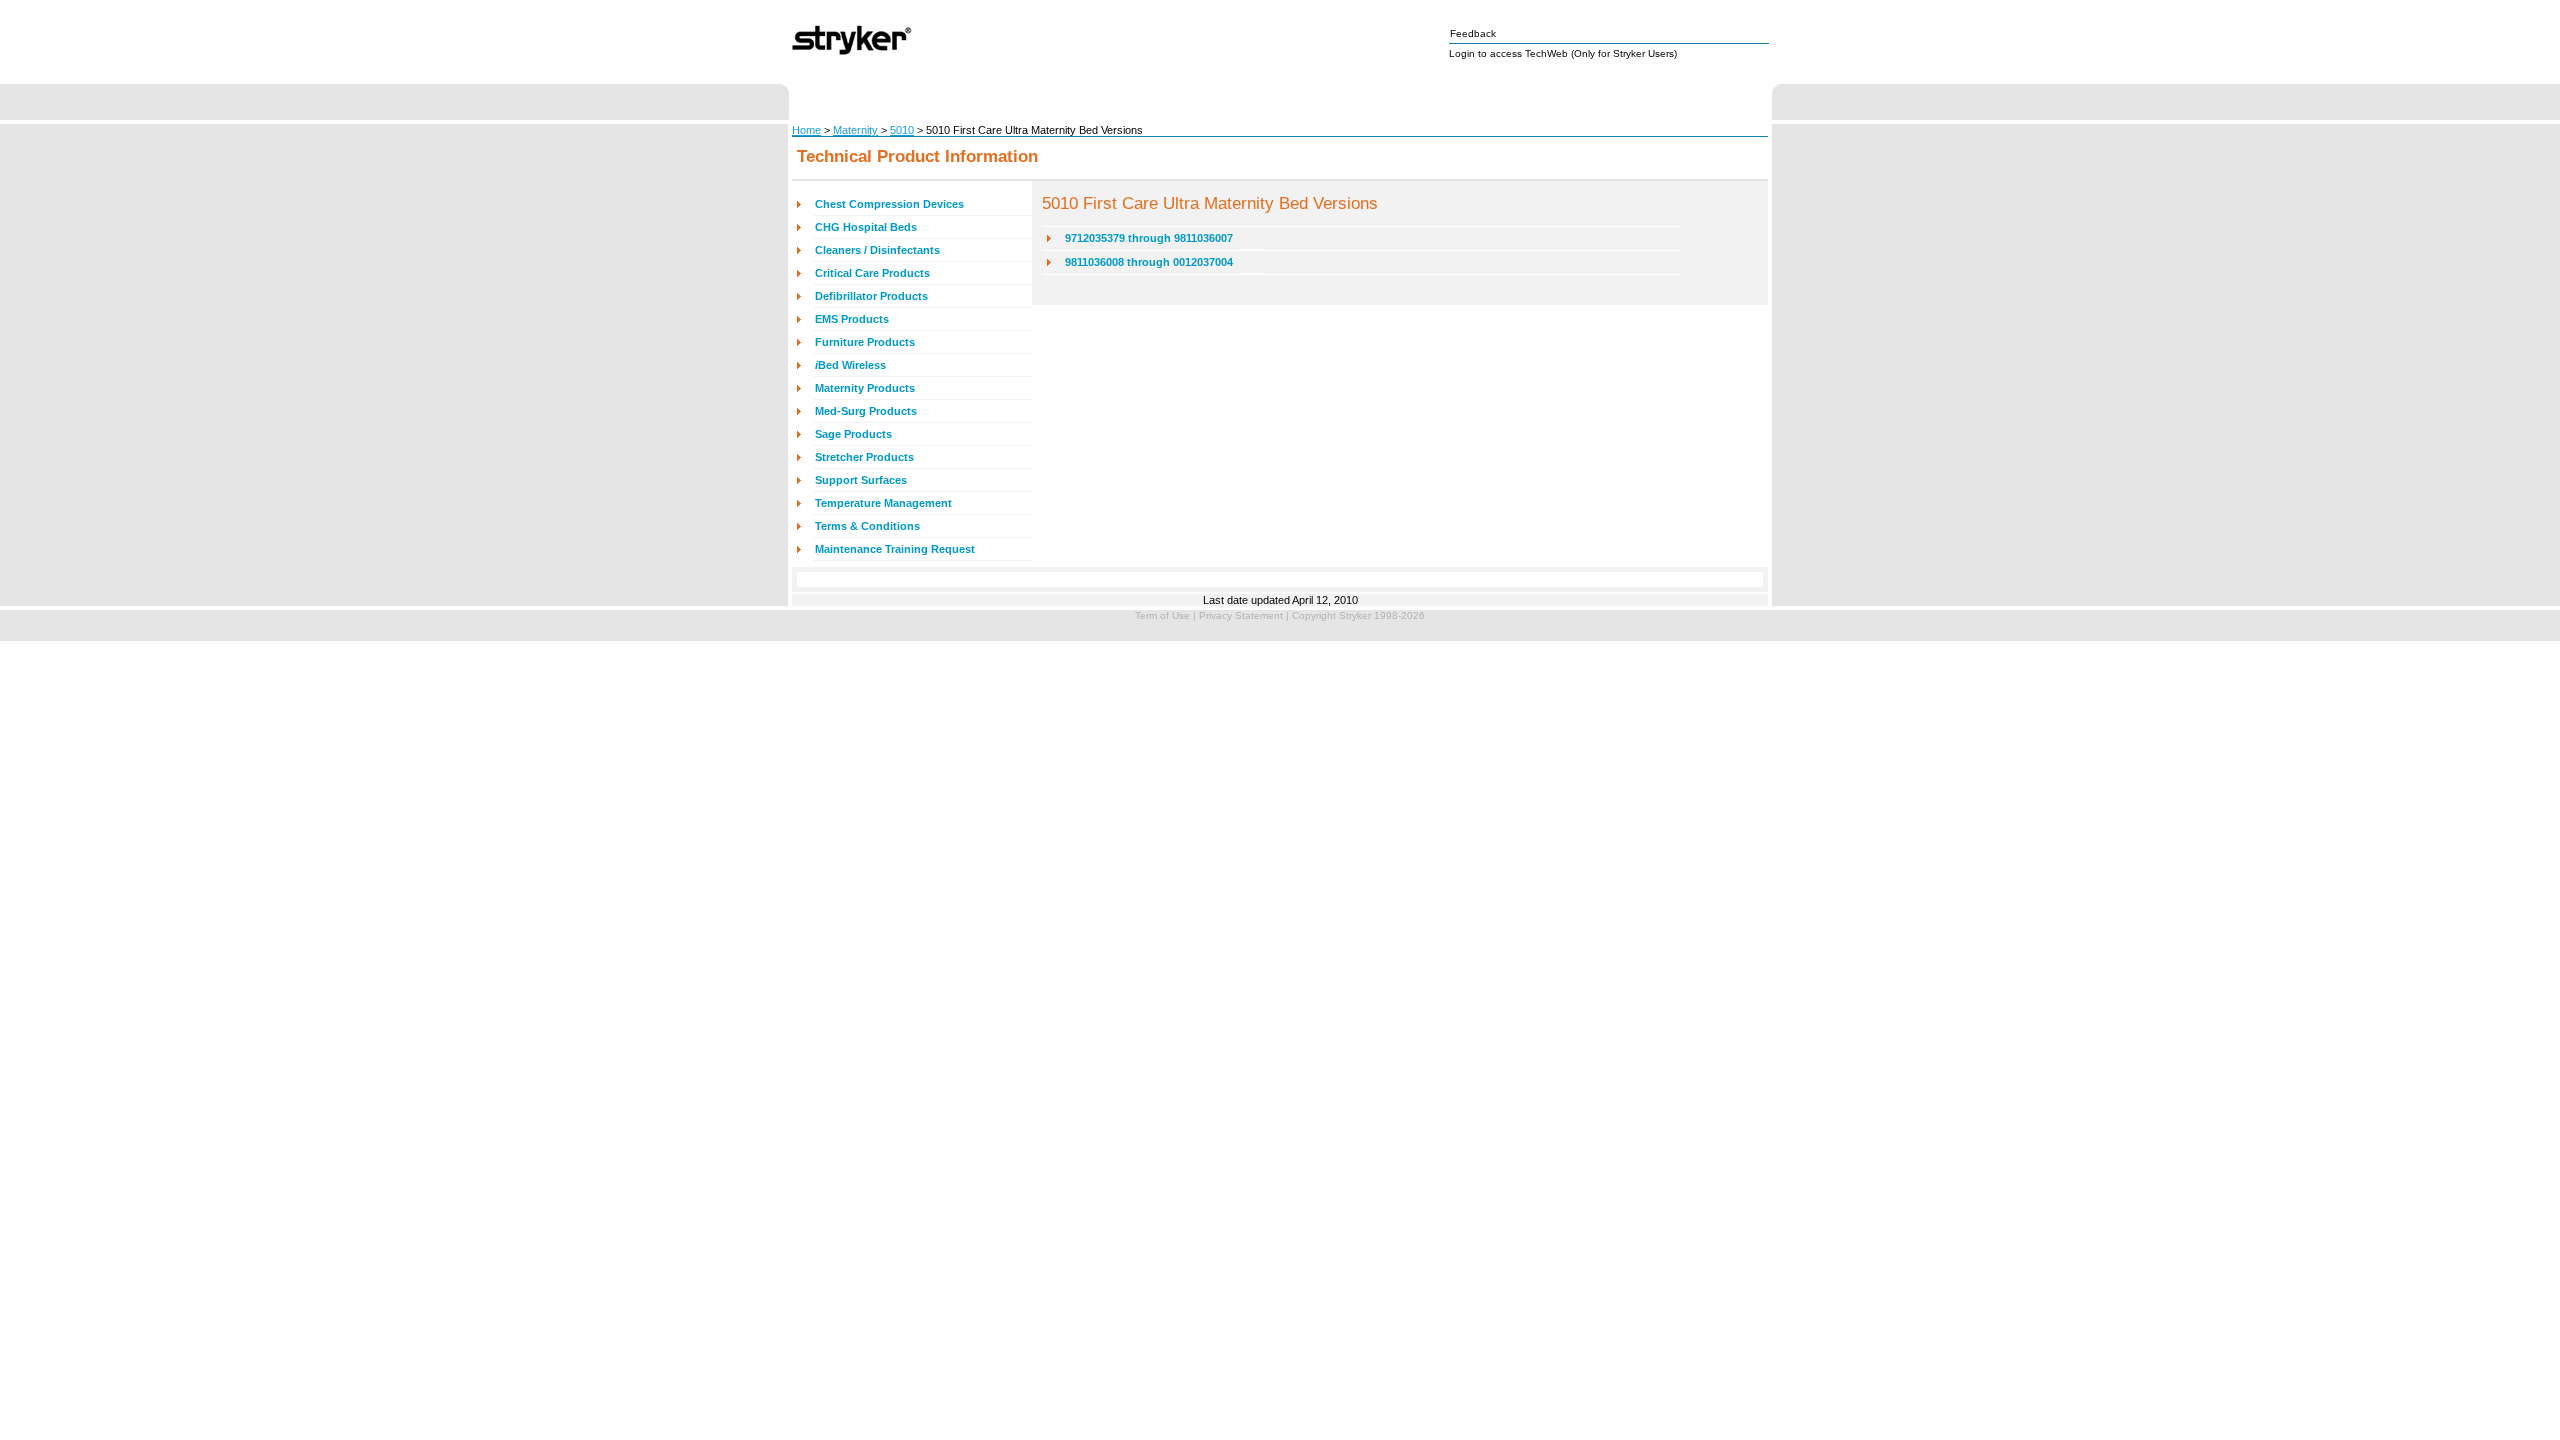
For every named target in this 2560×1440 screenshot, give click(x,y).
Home (806, 130)
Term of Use (1162, 615)
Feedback (1473, 33)
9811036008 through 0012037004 (1149, 262)
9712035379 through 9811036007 (1149, 238)
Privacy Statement (1241, 615)
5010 (902, 130)
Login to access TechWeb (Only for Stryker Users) (1563, 53)
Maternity (855, 130)
